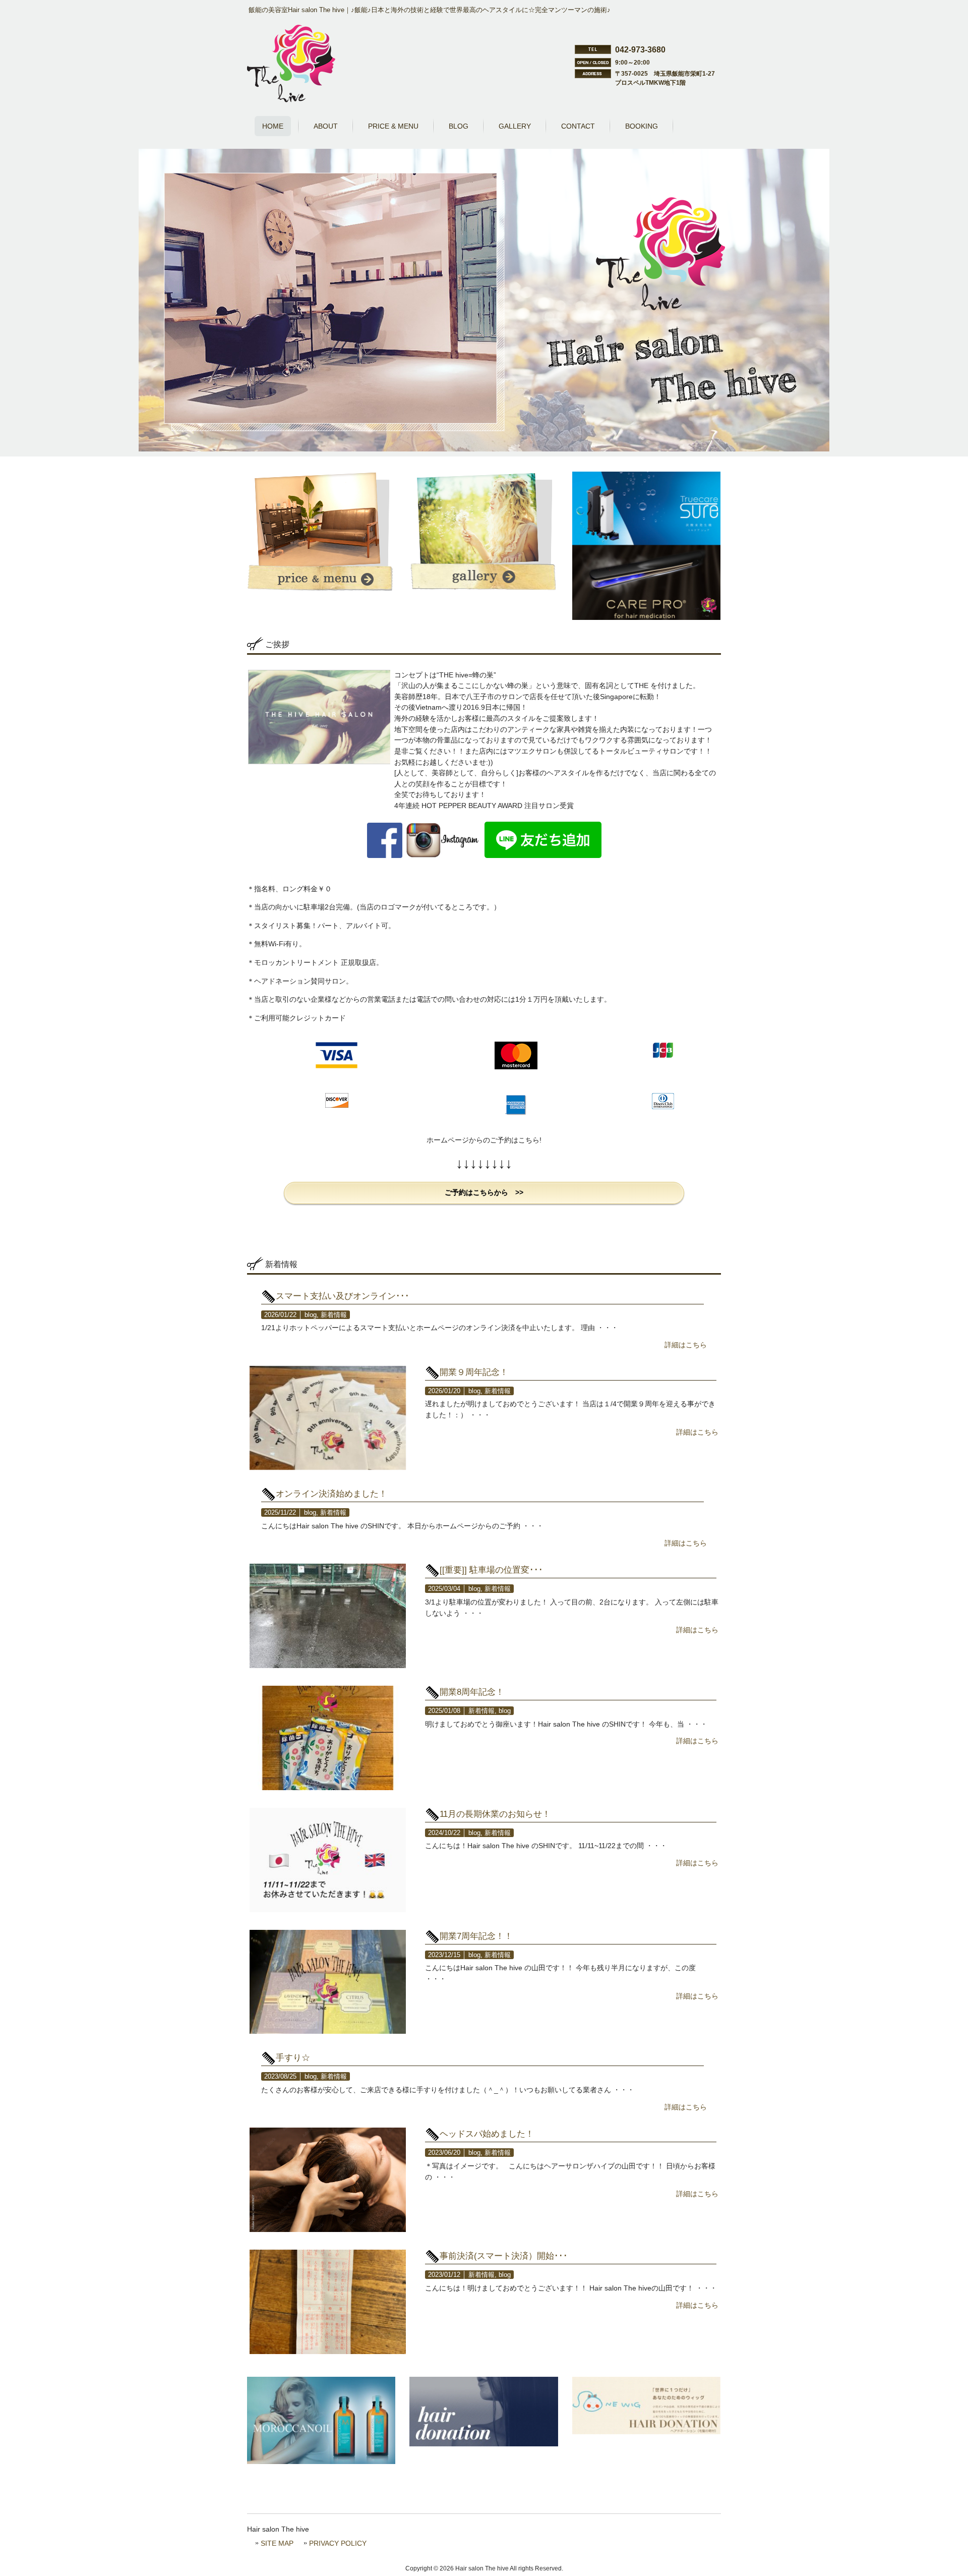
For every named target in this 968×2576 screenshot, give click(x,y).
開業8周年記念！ (472, 1692)
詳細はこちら (686, 1345)
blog (311, 1315)
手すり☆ (293, 2057)
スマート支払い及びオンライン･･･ (343, 1296)
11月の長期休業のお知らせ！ (495, 1814)
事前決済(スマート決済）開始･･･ (504, 2256)
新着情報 (334, 1315)
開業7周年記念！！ (476, 1936)
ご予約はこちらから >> (484, 1192)
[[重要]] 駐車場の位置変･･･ (491, 1570)
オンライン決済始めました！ (331, 1494)
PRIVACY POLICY (338, 2543)
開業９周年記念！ (474, 1372)
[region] (484, 300)
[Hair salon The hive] (291, 100)
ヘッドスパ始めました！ (487, 2134)
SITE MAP (277, 2543)
